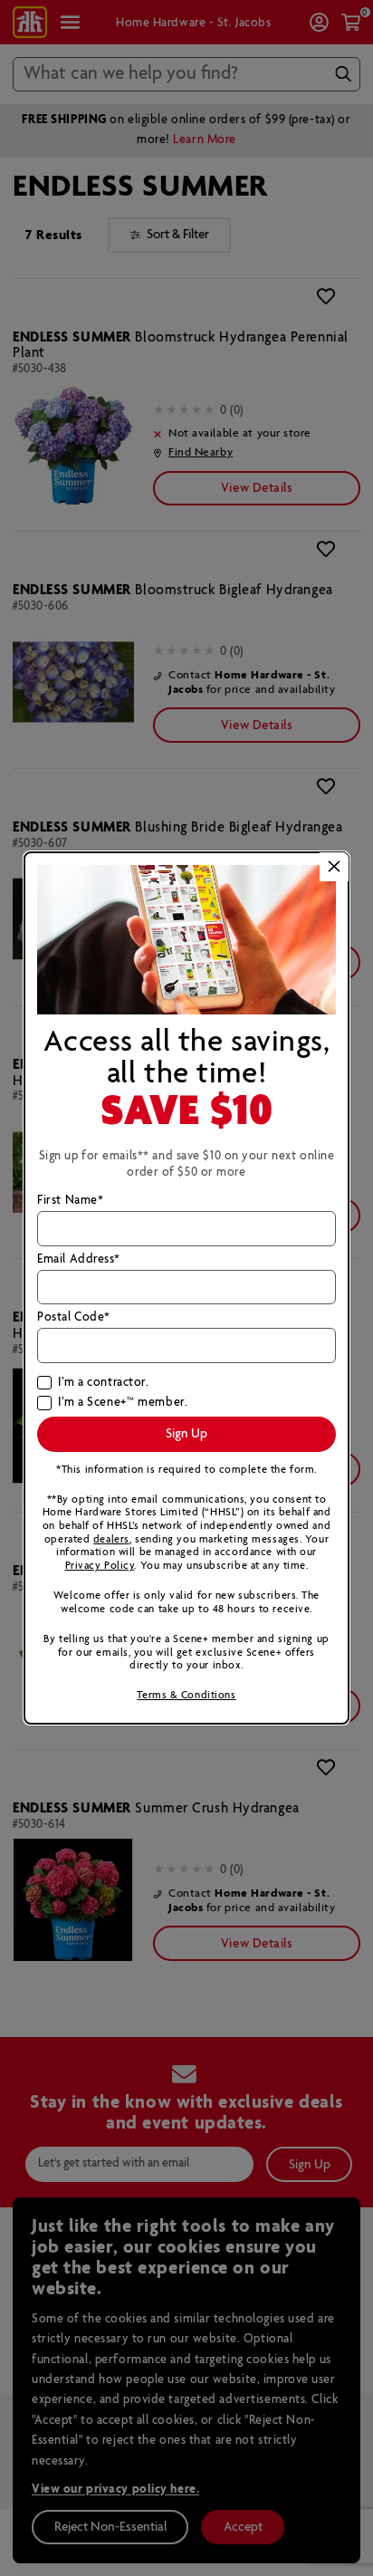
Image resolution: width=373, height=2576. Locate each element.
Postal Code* (74, 1318)
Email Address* (79, 1260)
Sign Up (186, 1434)
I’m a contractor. (103, 1383)
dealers (111, 1539)
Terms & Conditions (186, 1695)
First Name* (70, 1201)
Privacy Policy (100, 1566)
